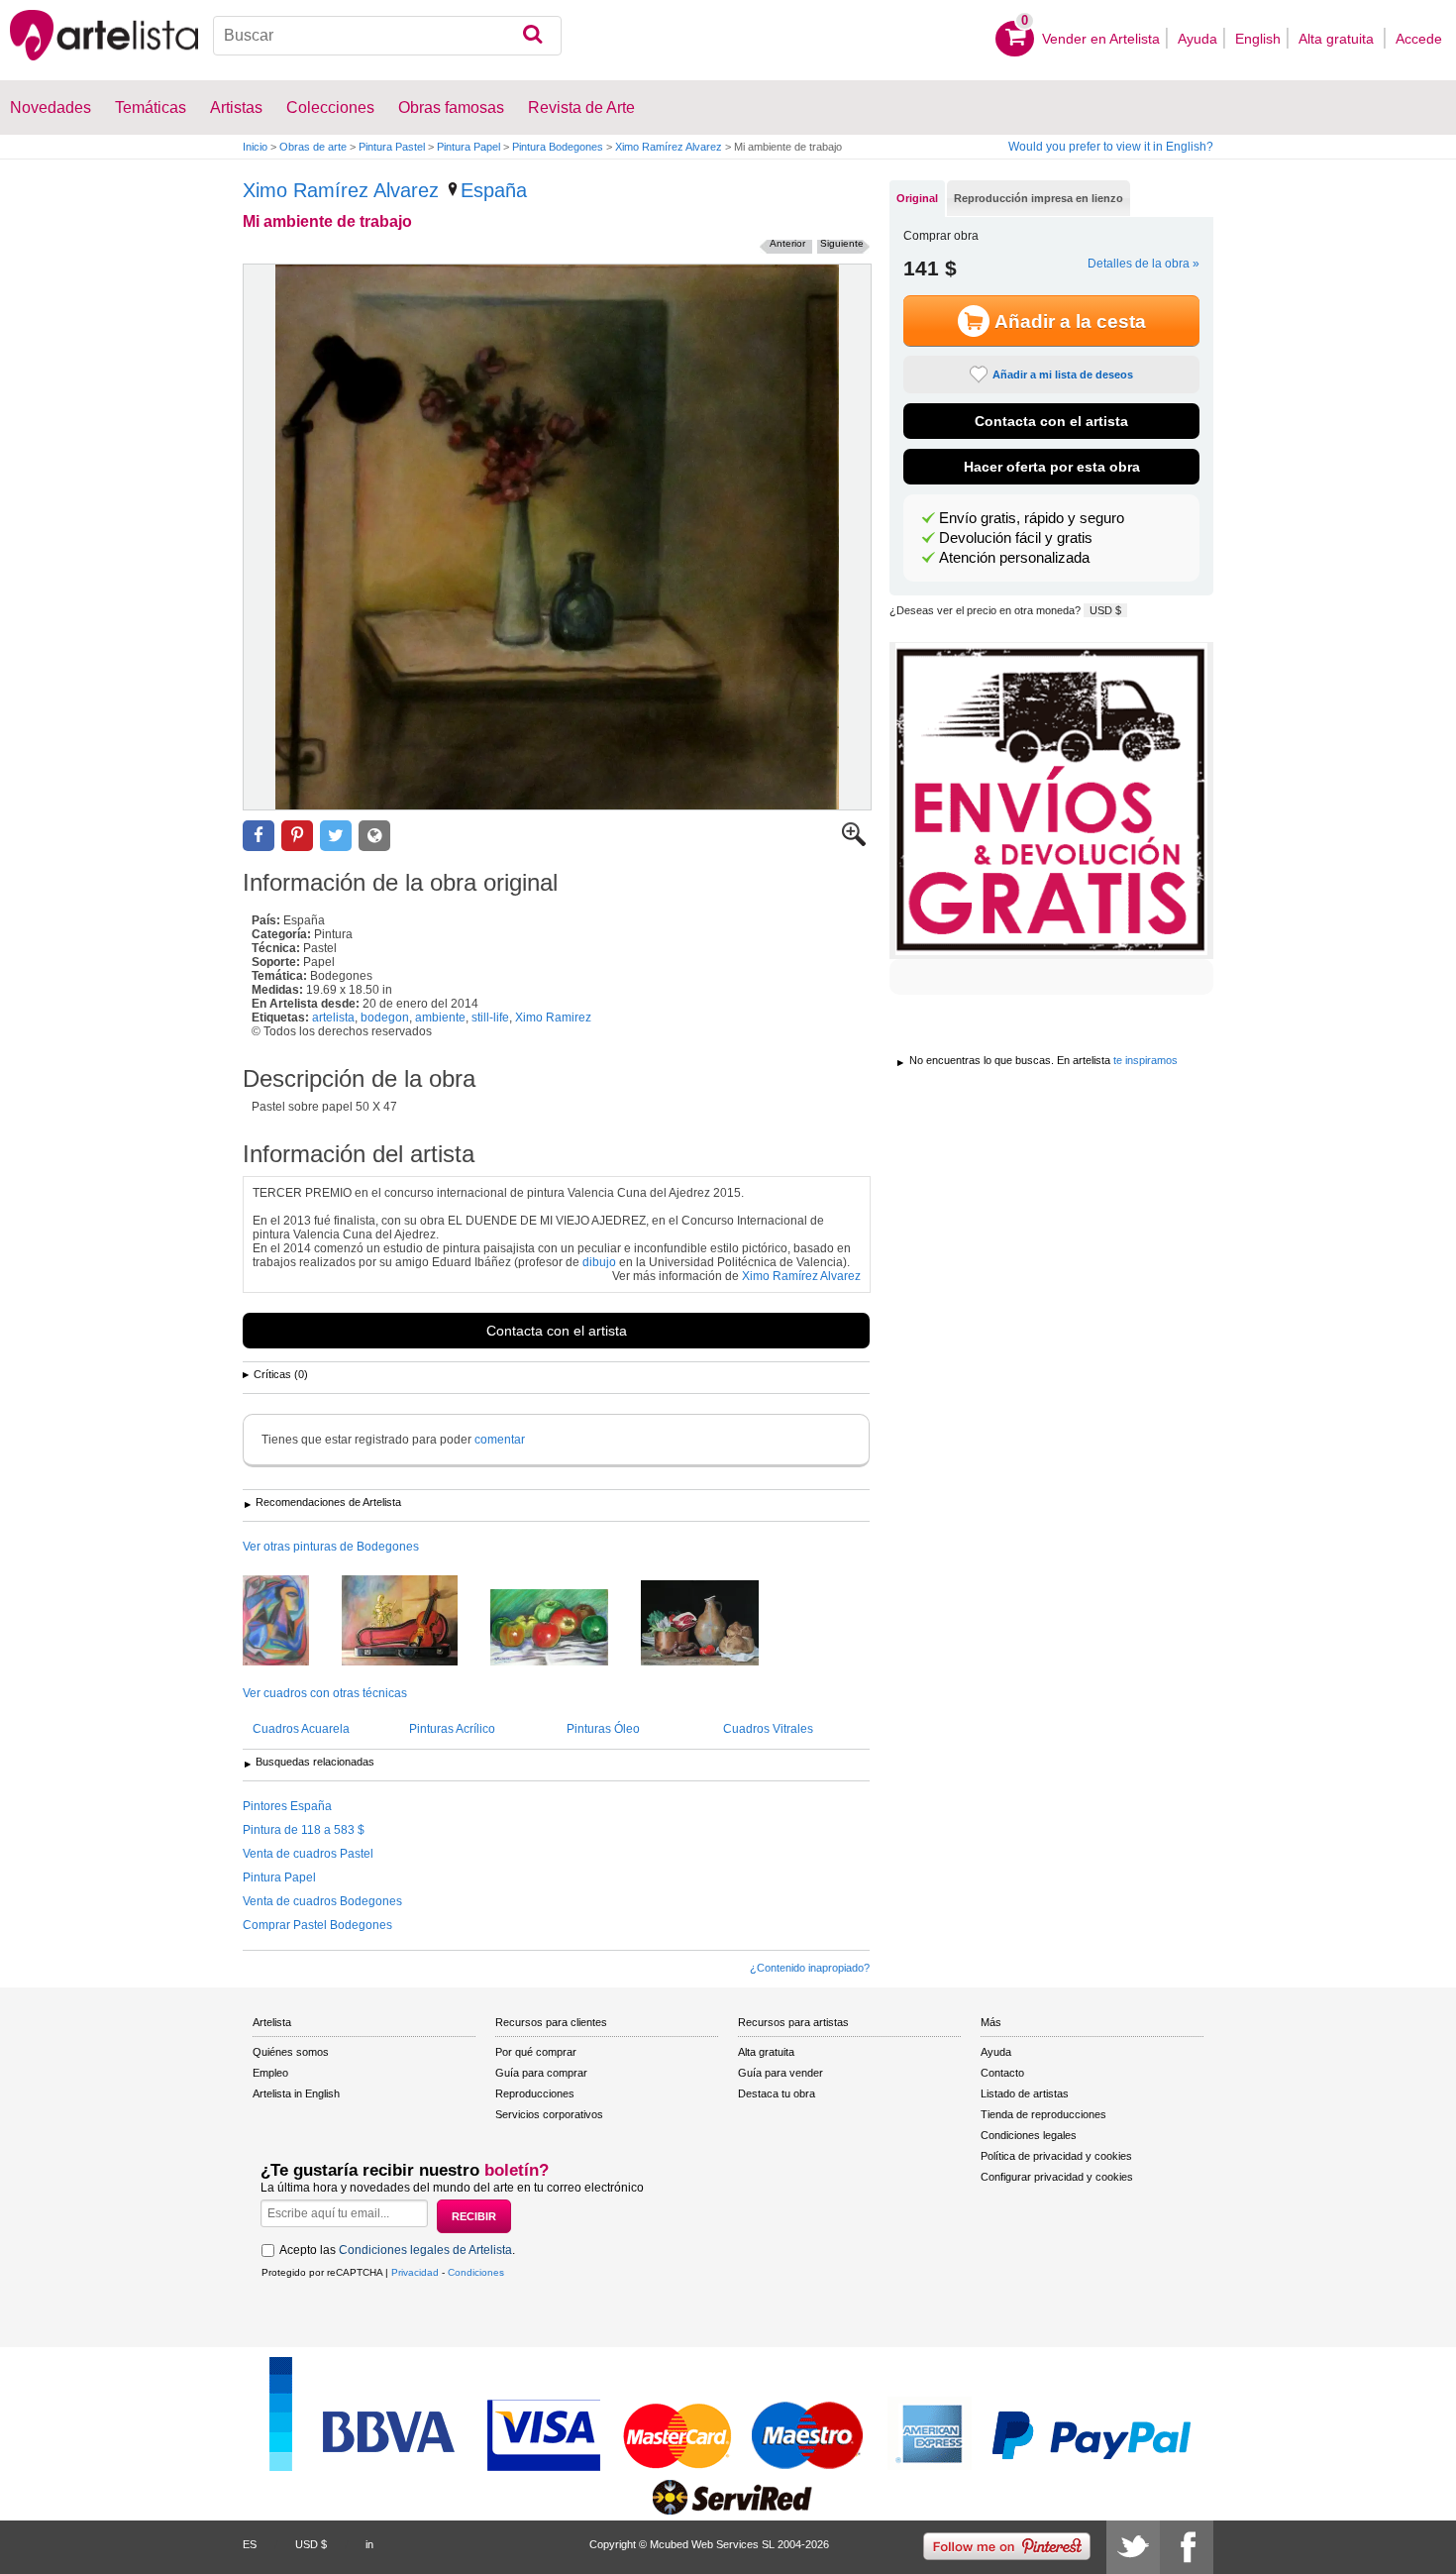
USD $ (1105, 610)
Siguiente (842, 243)
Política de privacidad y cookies (1056, 2156)
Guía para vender (780, 2073)
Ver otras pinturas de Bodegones (331, 1547)
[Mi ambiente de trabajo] (557, 537)
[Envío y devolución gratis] (1051, 801)
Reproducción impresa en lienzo (1039, 198)
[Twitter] (1133, 2547)
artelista (333, 1018)
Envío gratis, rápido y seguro (1032, 518)
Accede (1419, 39)
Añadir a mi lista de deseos (1063, 375)
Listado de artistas (1025, 2093)
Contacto (1002, 2073)
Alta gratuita (1338, 39)
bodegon (385, 1018)
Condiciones (476, 2272)
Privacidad (415, 2272)
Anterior (787, 243)
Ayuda (1197, 39)
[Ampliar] (854, 842)
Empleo (270, 2073)
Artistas (236, 107)
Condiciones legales (1029, 2135)
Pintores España (287, 1806)
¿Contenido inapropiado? (810, 1968)
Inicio (255, 147)
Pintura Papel (468, 147)
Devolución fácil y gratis (1016, 538)
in (369, 2544)
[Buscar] (532, 36)
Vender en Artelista (1101, 39)
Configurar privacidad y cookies (1057, 2177)
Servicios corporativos (549, 2114)
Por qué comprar (536, 2052)
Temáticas (151, 107)
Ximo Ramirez (553, 1018)
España (494, 190)
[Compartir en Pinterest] (297, 836)
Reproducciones (535, 2093)
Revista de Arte (581, 107)
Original (917, 198)
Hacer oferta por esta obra (1052, 467)
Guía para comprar (541, 2073)
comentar (500, 1440)
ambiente (440, 1018)
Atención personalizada (1014, 558)
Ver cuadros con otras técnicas (325, 1693)
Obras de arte (313, 147)
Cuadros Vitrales (768, 1729)
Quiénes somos (291, 2052)
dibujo (599, 1262)
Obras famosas (451, 107)
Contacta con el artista (557, 1331)
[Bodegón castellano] (715, 1624)
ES (250, 2544)
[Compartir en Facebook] (259, 836)
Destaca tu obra (777, 2093)
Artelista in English (296, 2093)
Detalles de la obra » (1144, 264)
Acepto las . (397, 2250)
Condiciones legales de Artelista (425, 2250)
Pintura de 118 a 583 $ (304, 1830)
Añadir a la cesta (1070, 322)
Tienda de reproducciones (1043, 2114)
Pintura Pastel (392, 147)
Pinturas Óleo (603, 1729)
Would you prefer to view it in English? (1111, 147)
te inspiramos (1145, 1060)
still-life (490, 1018)
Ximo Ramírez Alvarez (669, 147)
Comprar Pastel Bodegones (317, 1925)
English (1258, 39)
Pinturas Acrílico (452, 1729)
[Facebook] (1187, 2547)
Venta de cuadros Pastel (308, 1854)
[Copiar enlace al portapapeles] (374, 836)
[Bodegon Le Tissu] (291, 1622)
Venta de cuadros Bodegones (322, 1901)
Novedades (51, 107)
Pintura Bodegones (558, 147)
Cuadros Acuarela (301, 1729)
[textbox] (388, 36)
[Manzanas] (564, 1629)
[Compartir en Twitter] (336, 836)
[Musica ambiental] (415, 1622)
